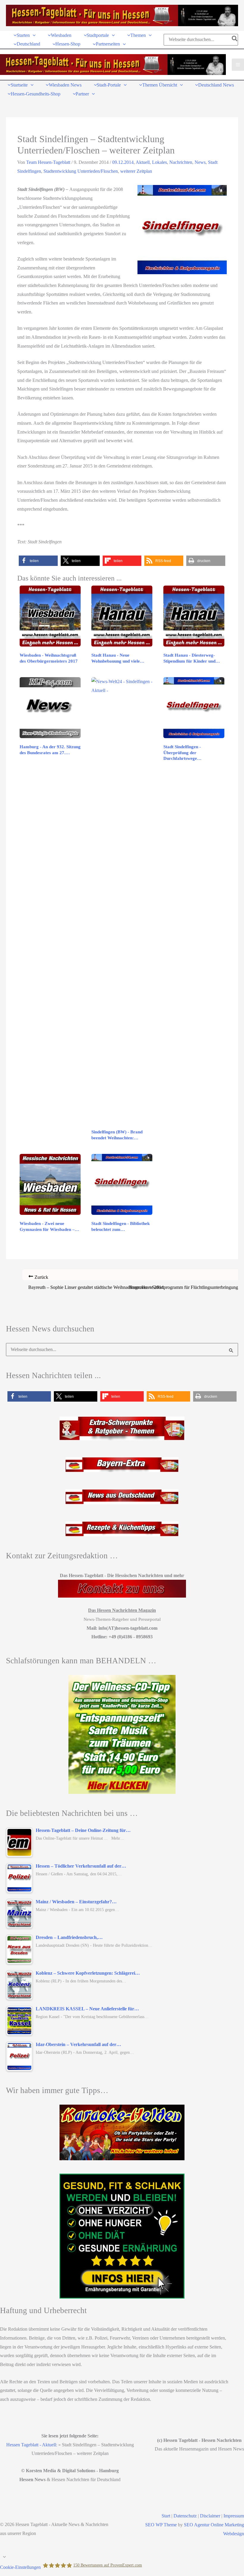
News (200, 162)
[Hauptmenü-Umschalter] (238, 65)
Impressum (234, 2516)
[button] (33, 35)
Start (166, 2516)
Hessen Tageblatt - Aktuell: (32, 2445)
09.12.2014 (123, 162)
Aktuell (143, 162)
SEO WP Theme (161, 2525)
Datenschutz (185, 2516)
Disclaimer (210, 2516)
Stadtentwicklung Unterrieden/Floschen (81, 171)
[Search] (235, 40)
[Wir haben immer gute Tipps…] (122, 2132)
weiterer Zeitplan (136, 171)
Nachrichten (181, 162)
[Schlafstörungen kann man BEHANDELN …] (122, 1734)
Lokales (159, 162)
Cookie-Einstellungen (20, 2567)
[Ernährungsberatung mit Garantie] (122, 2236)
